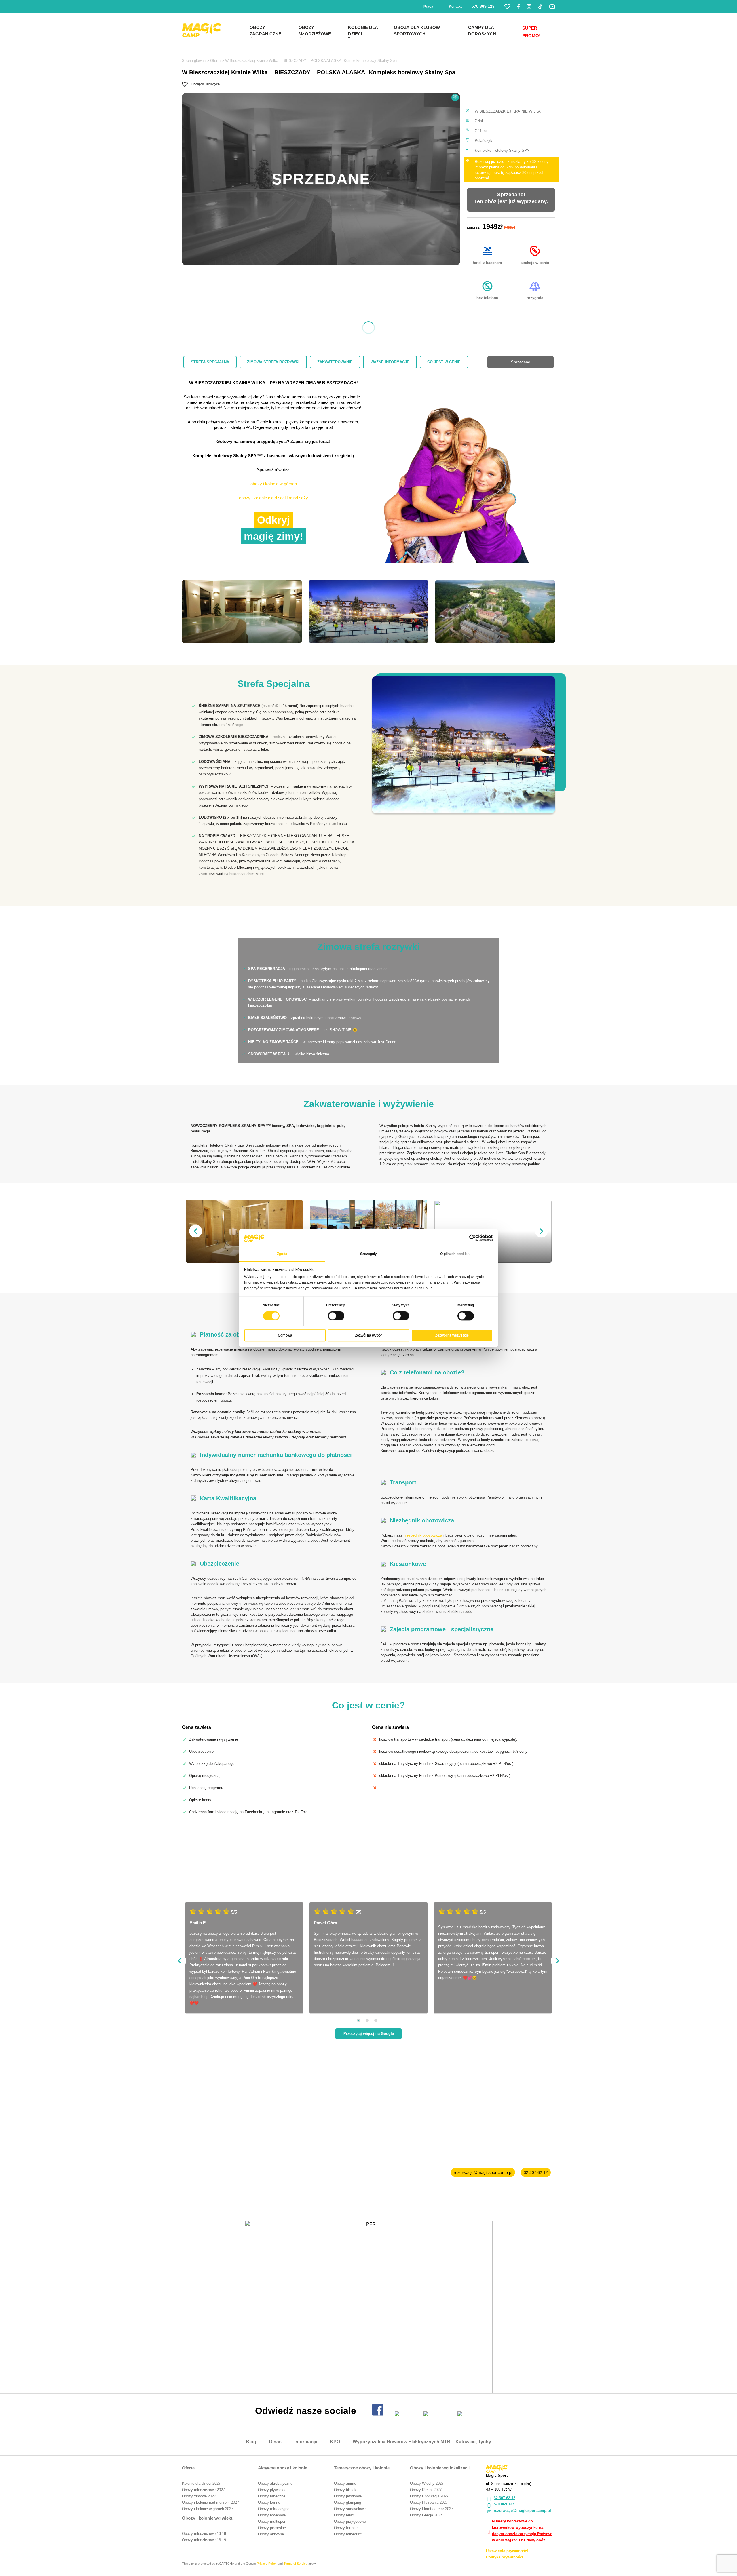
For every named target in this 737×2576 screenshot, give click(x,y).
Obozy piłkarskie (272, 2528)
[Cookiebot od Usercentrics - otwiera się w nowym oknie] (468, 1238)
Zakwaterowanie (335, 362)
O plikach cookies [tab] (455, 1254)
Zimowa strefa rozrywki (273, 362)
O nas (275, 2442)
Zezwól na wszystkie (452, 1335)
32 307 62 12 (536, 2172)
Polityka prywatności (505, 2557)
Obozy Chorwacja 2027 (429, 2496)
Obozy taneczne (272, 2496)
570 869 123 (483, 6)
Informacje (306, 2442)
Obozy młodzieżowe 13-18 (204, 2534)
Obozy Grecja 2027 (426, 2515)
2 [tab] (367, 2020)
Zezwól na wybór (368, 1335)
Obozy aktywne (271, 2534)
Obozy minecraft (348, 2534)
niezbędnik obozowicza (423, 1535)
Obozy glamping (347, 2502)
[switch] (336, 1316)
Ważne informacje (390, 362)
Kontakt (455, 7)
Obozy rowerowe (272, 2515)
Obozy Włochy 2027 (427, 2483)
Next (541, 1231)
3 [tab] (376, 2020)
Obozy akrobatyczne (275, 2483)
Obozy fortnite (346, 2528)
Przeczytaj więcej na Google (369, 2034)
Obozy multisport (272, 2521)
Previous (196, 1231)
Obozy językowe (348, 2496)
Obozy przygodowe (350, 2521)
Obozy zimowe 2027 (199, 2496)
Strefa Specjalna (210, 362)
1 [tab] (359, 2020)
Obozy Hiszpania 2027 (429, 2502)
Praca (428, 7)
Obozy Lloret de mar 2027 (432, 2509)
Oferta (215, 61)
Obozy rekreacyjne (274, 2509)
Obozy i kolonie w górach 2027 (208, 2509)
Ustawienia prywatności (507, 2551)
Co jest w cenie (444, 362)
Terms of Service (296, 2564)
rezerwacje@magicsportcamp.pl (483, 2172)
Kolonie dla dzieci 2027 (201, 2483)
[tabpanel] (464, 745)
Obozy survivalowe (350, 2509)
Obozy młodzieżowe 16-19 (204, 2540)
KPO (335, 2442)
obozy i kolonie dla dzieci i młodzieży (273, 498)
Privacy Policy (267, 2564)
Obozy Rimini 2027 (426, 2490)
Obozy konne (269, 2502)
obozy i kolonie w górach (274, 484)
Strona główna (194, 61)
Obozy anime (345, 2483)
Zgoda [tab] (282, 1254)
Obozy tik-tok (345, 2490)
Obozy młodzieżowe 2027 (203, 2490)
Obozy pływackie (272, 2490)
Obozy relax (344, 2515)
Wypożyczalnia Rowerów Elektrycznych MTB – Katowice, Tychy (422, 2442)
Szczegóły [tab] (369, 1254)
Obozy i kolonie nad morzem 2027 (210, 2502)
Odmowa (285, 1335)
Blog (251, 2442)
